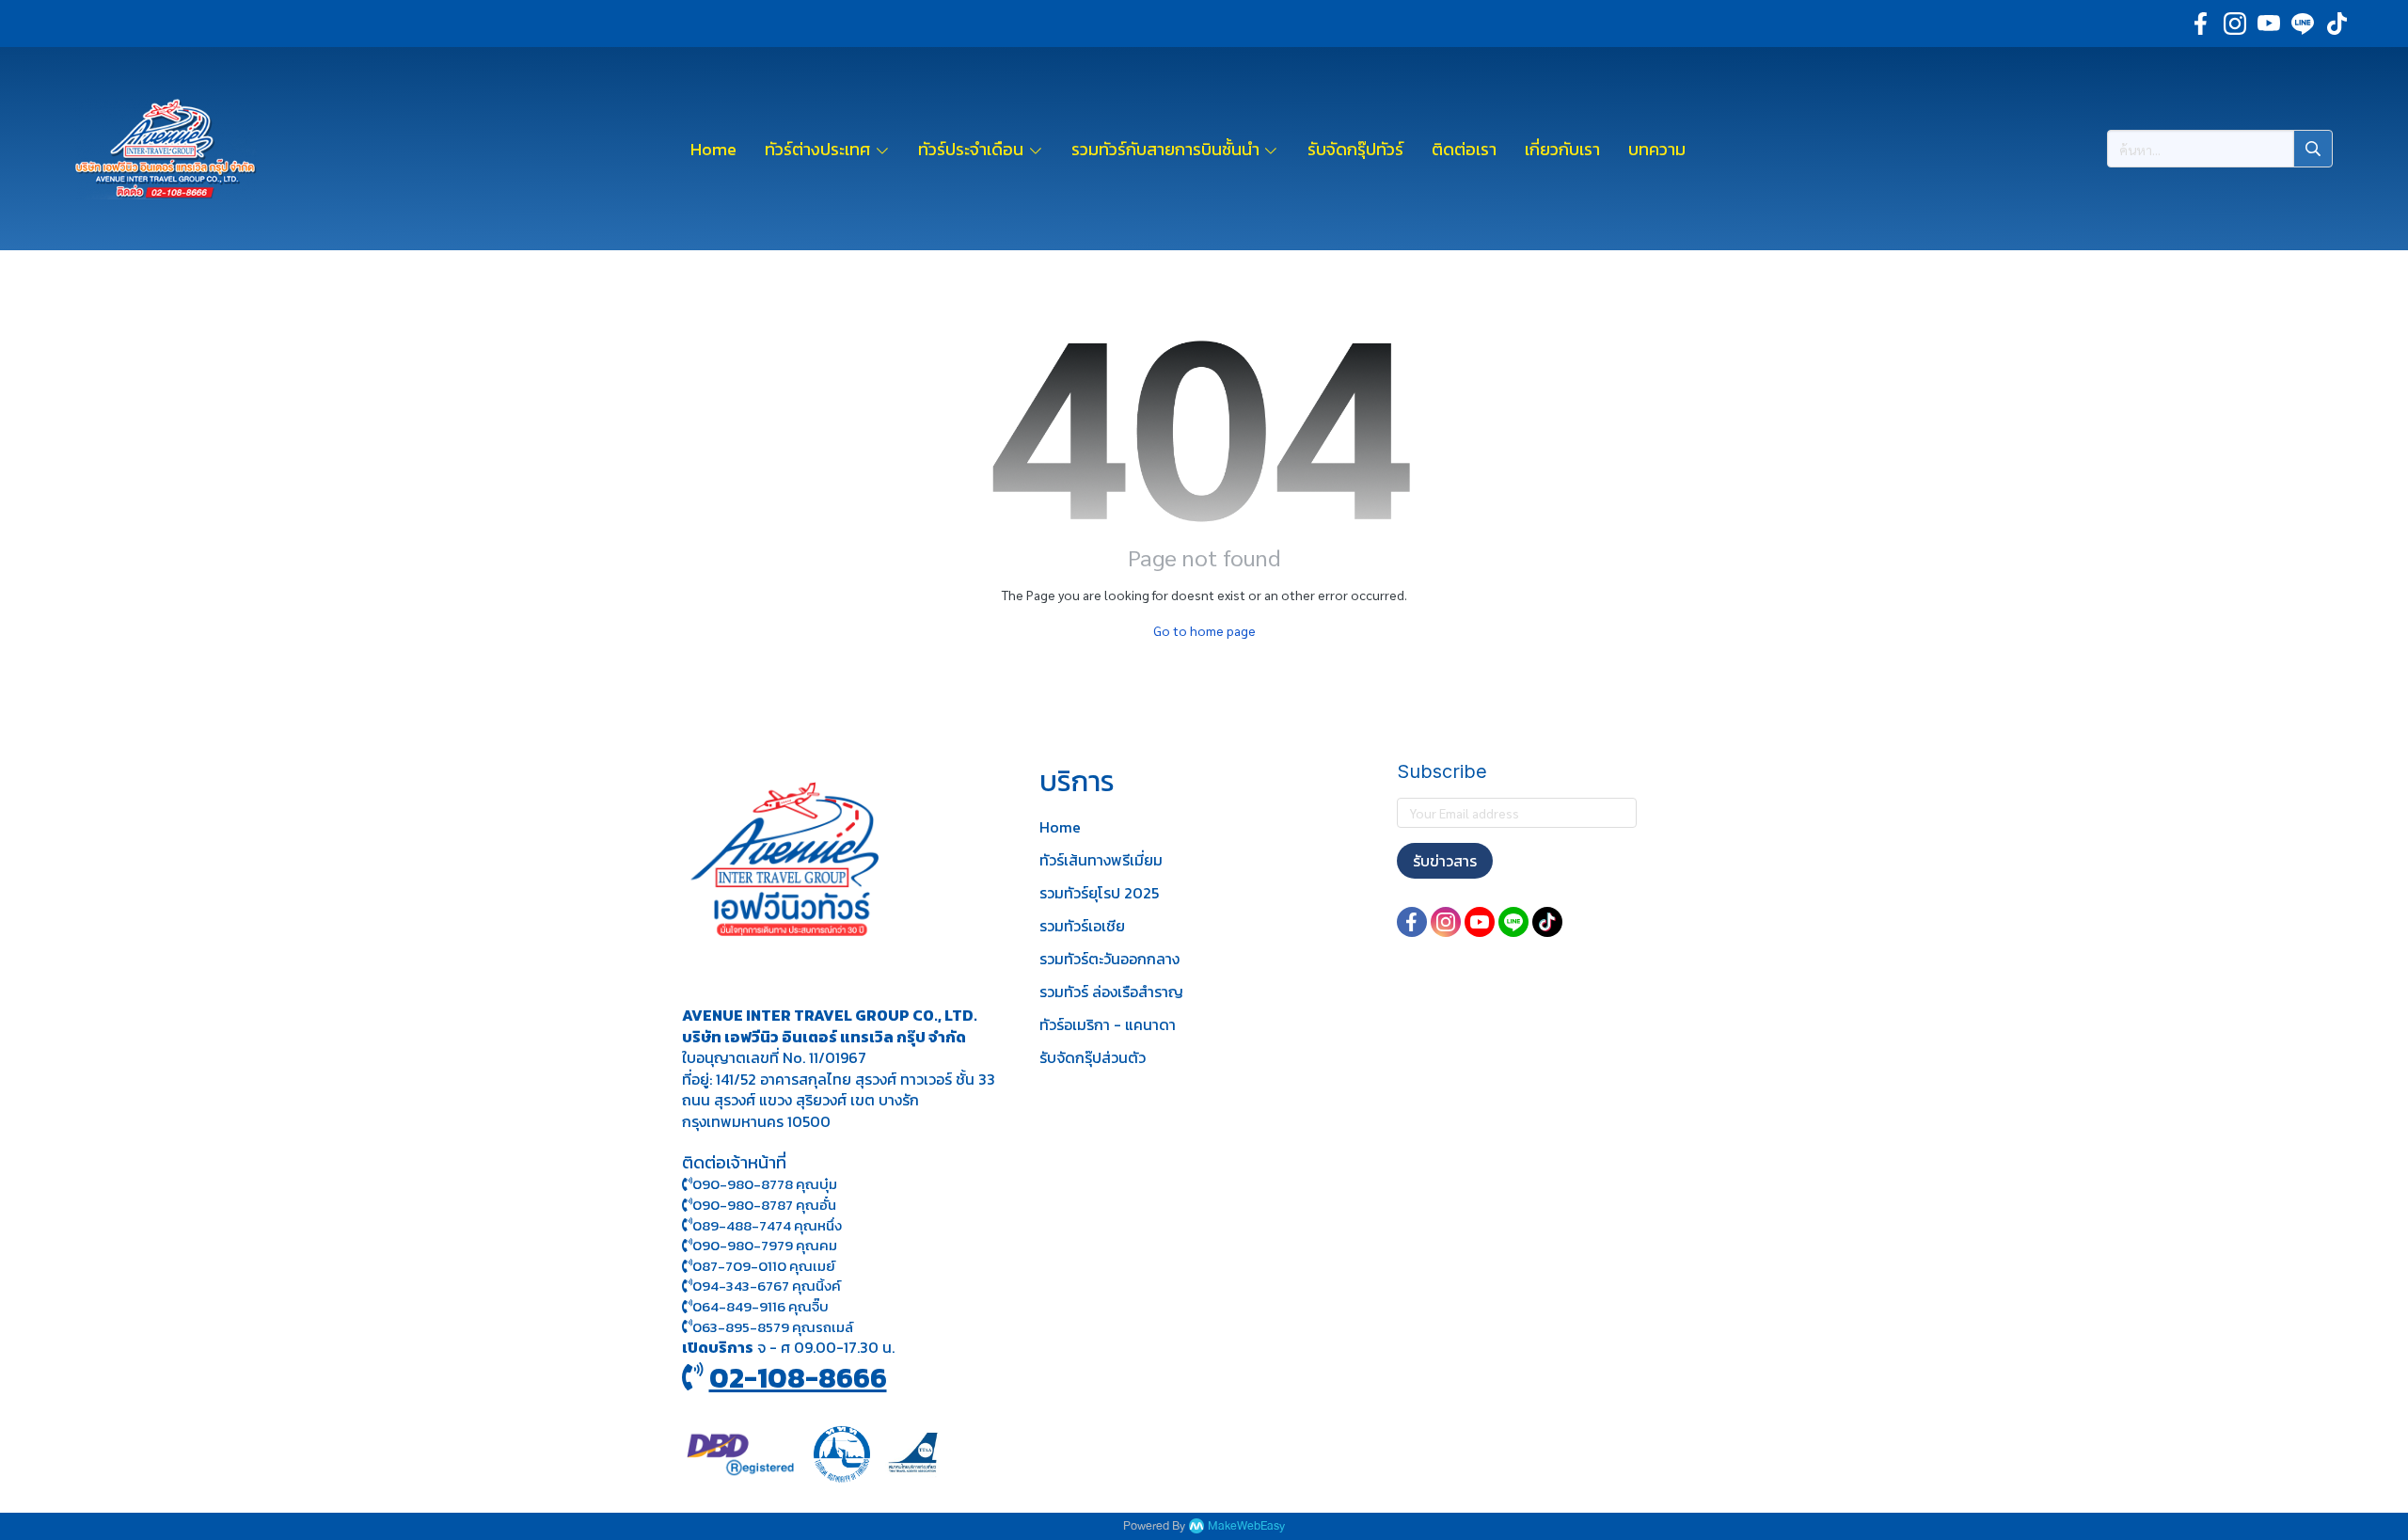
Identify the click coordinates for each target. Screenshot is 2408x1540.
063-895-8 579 (741, 1327)
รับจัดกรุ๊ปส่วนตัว (1093, 1057)
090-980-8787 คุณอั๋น (764, 1205)
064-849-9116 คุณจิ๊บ (760, 1306)
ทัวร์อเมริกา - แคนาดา (1108, 1024)
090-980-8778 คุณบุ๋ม (765, 1184)
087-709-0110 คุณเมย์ (764, 1266)
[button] (2220, 149)
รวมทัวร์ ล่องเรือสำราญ (1111, 992)
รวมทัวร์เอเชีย (1082, 926)
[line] (2303, 24)
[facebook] (2201, 24)
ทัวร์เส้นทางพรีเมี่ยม (1101, 860)
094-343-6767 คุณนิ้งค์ (767, 1286)
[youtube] (2269, 24)
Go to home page (1204, 630)
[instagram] (2235, 24)
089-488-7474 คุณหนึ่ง (767, 1225)
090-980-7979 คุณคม (765, 1245)
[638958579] (687, 1327)
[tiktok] (2337, 24)
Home (1060, 827)
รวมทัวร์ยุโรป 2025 (1099, 893)
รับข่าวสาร (1445, 861)
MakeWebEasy (1246, 1526)
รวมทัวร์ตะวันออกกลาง (1109, 959)
